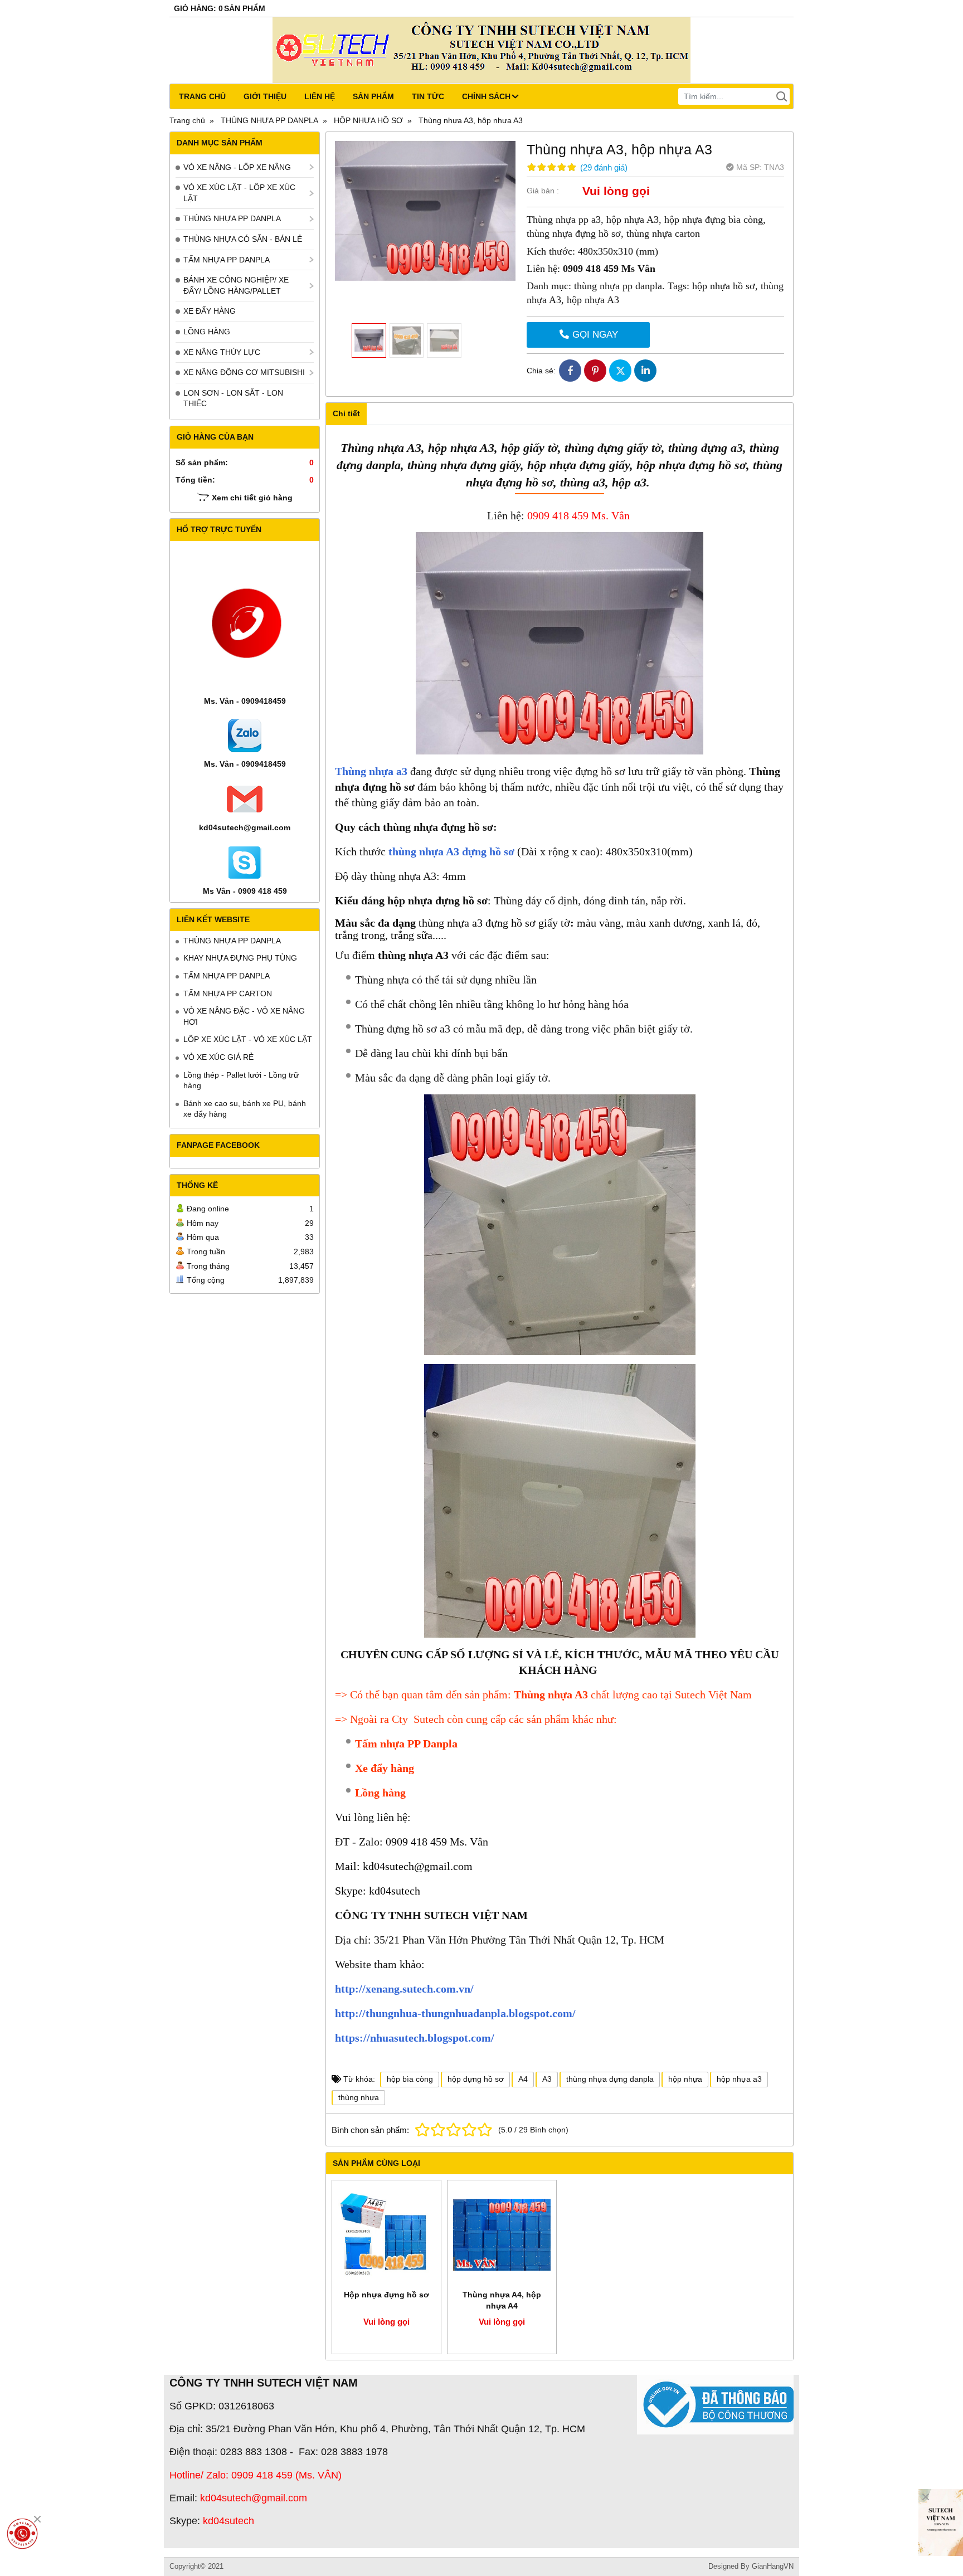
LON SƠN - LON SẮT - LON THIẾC (233, 398)
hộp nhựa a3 (739, 2079)
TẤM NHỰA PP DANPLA (227, 260)
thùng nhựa (359, 2097)
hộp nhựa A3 (592, 300)
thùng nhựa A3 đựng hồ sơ (451, 851)
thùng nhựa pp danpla (618, 286)
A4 (523, 2079)
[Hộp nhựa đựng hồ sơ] (386, 2235)
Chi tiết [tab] (346, 413)
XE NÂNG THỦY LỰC (222, 352)
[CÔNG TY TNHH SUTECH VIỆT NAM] (941, 2523)
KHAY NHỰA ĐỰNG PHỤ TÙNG (240, 958)
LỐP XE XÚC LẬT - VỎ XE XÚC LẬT (248, 1039)
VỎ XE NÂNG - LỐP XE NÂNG (237, 167)
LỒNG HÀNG (207, 332)
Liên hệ (320, 96)
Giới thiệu (265, 96)
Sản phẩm (373, 96)
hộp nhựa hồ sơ (724, 286)
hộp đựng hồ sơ (476, 2079)
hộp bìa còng (410, 2079)
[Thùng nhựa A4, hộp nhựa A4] (502, 2235)
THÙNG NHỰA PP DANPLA (232, 218)
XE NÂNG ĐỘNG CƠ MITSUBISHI (244, 372)
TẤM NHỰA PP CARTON (228, 994)
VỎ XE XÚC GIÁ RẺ (218, 1057)
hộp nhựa (685, 2079)
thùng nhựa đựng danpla (610, 2079)
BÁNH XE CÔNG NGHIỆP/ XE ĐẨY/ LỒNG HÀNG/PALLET (236, 285)
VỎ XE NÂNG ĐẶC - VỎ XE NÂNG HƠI (244, 1016)
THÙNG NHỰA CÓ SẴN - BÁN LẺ (243, 239)
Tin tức (428, 96)
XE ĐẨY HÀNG (210, 311)
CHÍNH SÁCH (486, 96)
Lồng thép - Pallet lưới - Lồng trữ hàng (241, 1080)
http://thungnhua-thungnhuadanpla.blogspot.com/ (455, 2013)
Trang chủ (202, 96)
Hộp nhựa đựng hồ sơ (386, 2295)
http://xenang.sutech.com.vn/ (404, 1989)
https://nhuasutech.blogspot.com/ (415, 2038)
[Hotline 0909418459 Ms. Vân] (22, 2534)
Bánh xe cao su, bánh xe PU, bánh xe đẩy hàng (245, 1109)
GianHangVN (773, 2567)
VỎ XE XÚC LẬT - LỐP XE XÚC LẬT (239, 193)
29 (604, 167)
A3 (547, 2079)
